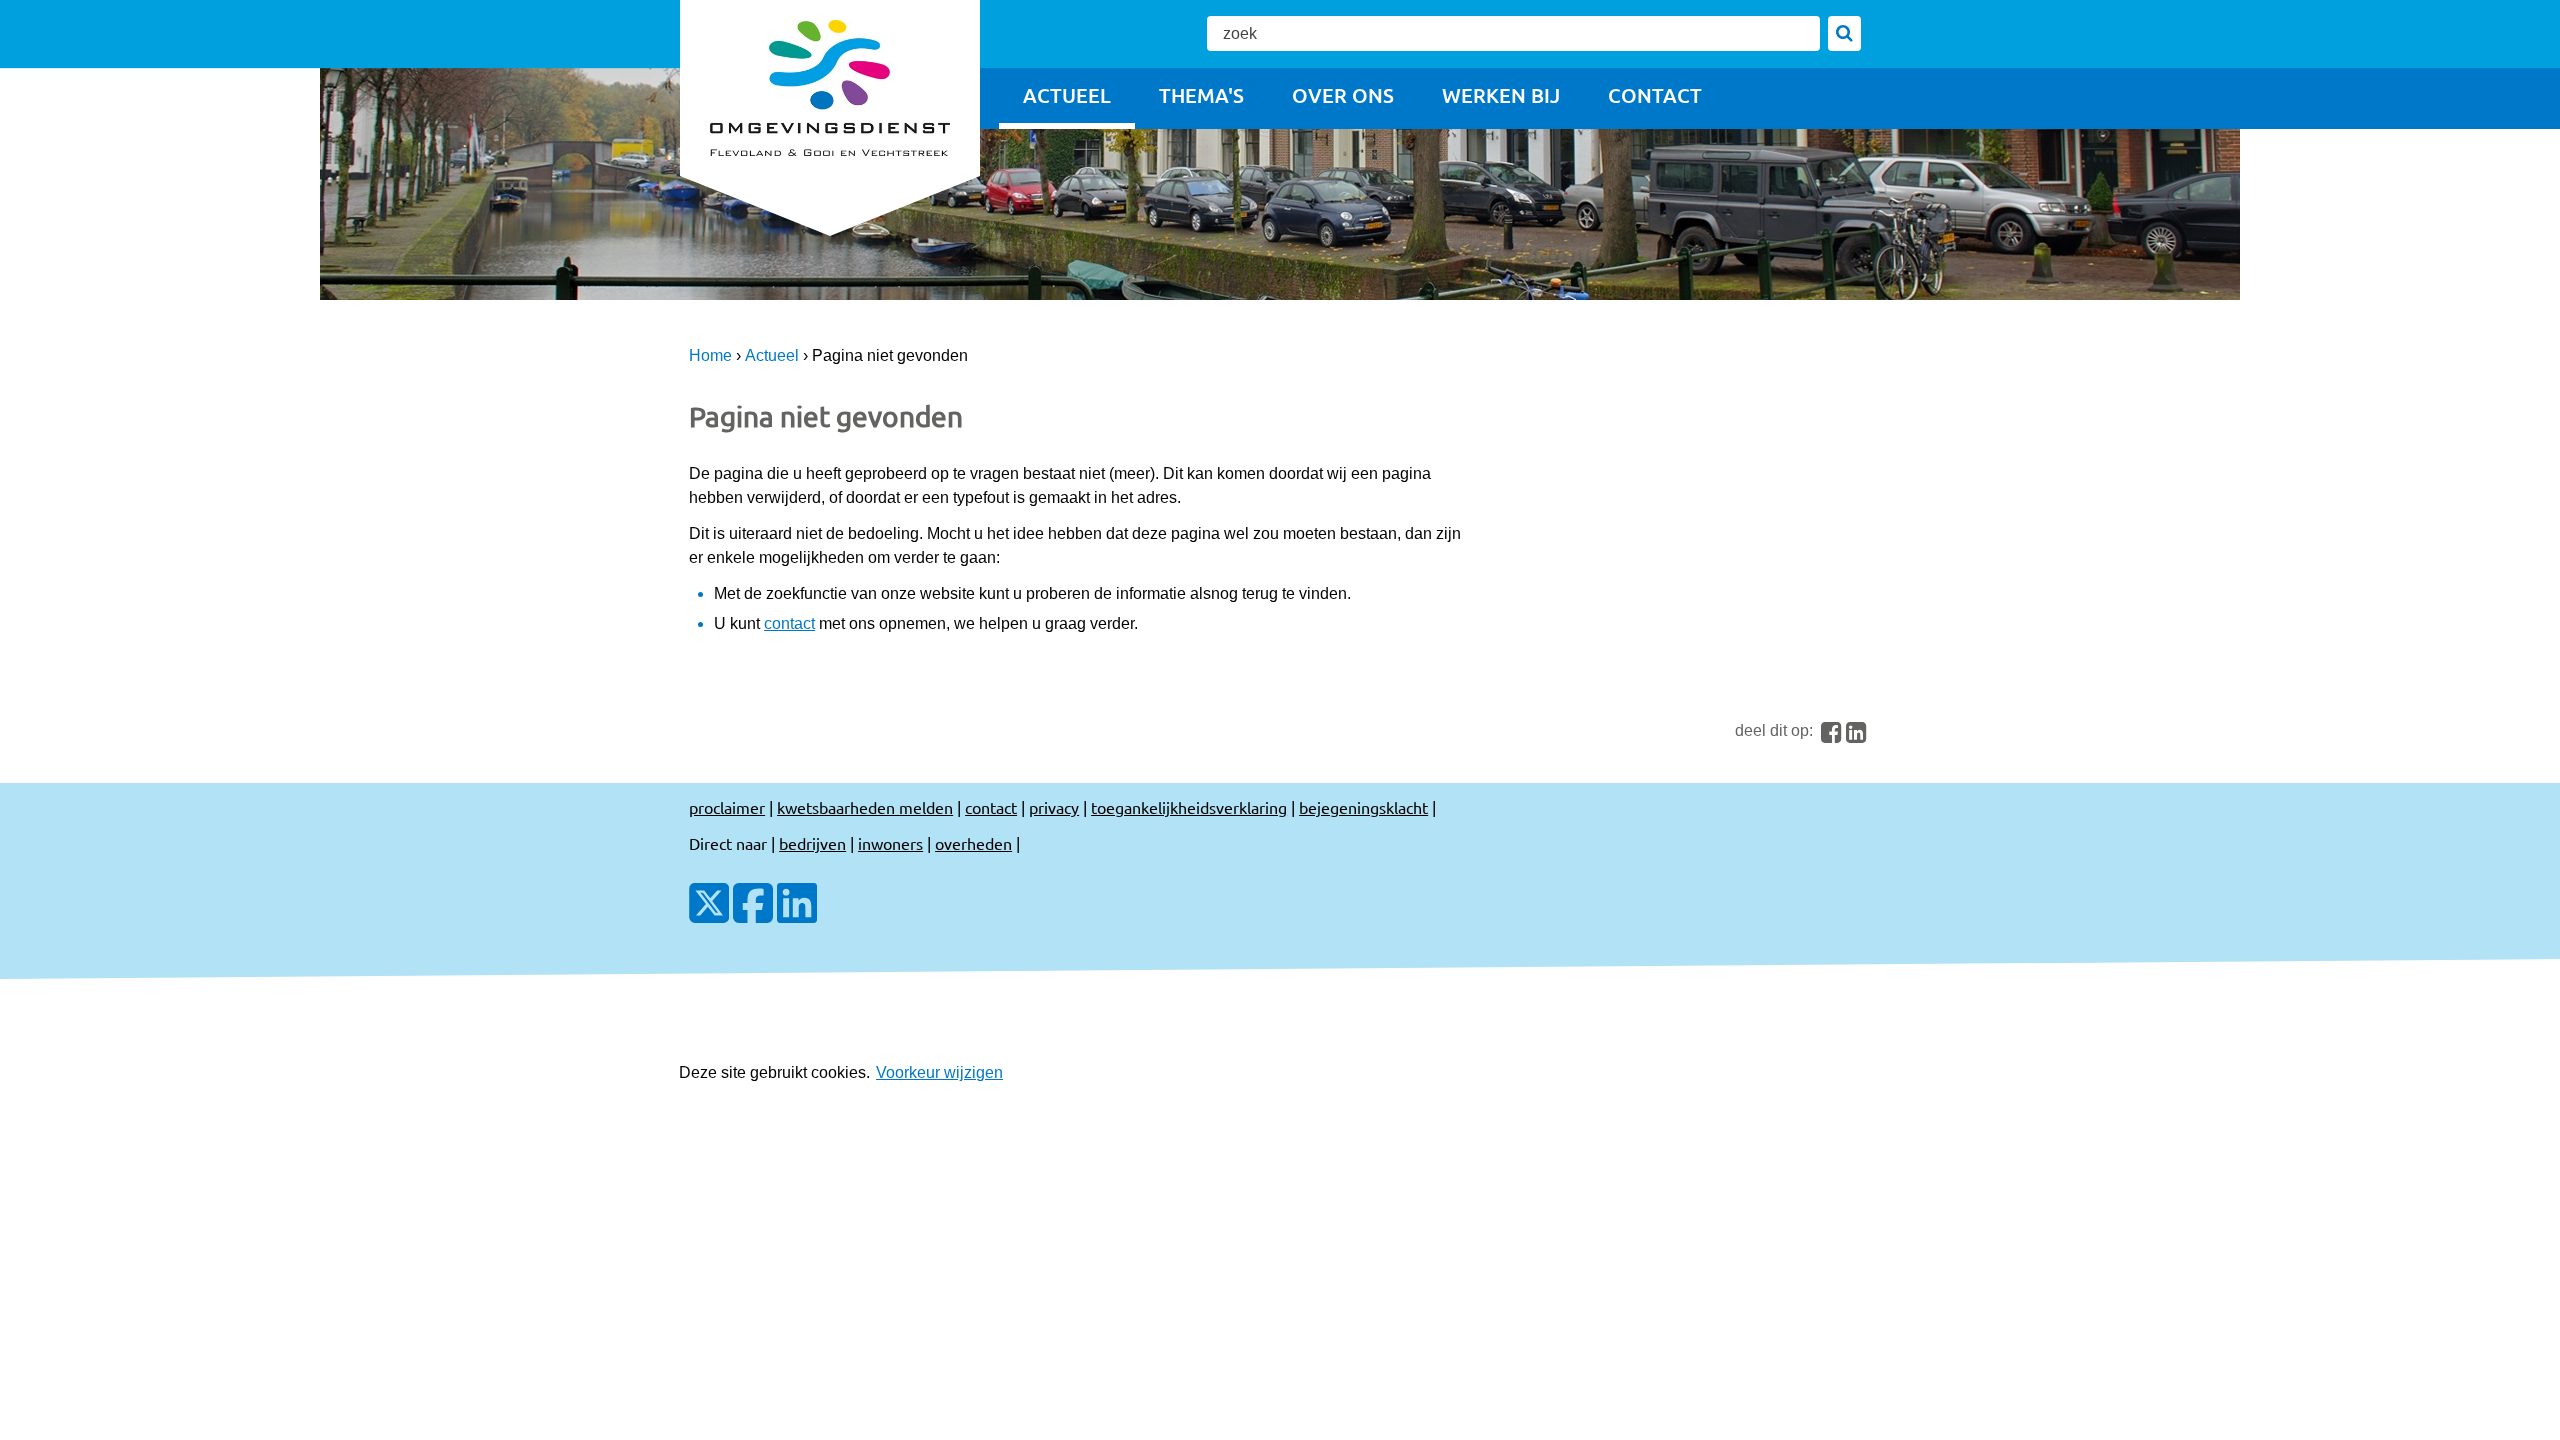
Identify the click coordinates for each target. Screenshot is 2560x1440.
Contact (1655, 95)
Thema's (1201, 95)
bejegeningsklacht (1363, 807)
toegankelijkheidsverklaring (1189, 807)
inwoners (890, 843)
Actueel (1067, 95)
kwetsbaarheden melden (865, 807)
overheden (973, 843)
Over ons (1343, 95)
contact (789, 623)
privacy (1054, 807)
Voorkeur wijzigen (939, 1072)
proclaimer (727, 807)
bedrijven (812, 843)
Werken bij (1501, 95)
